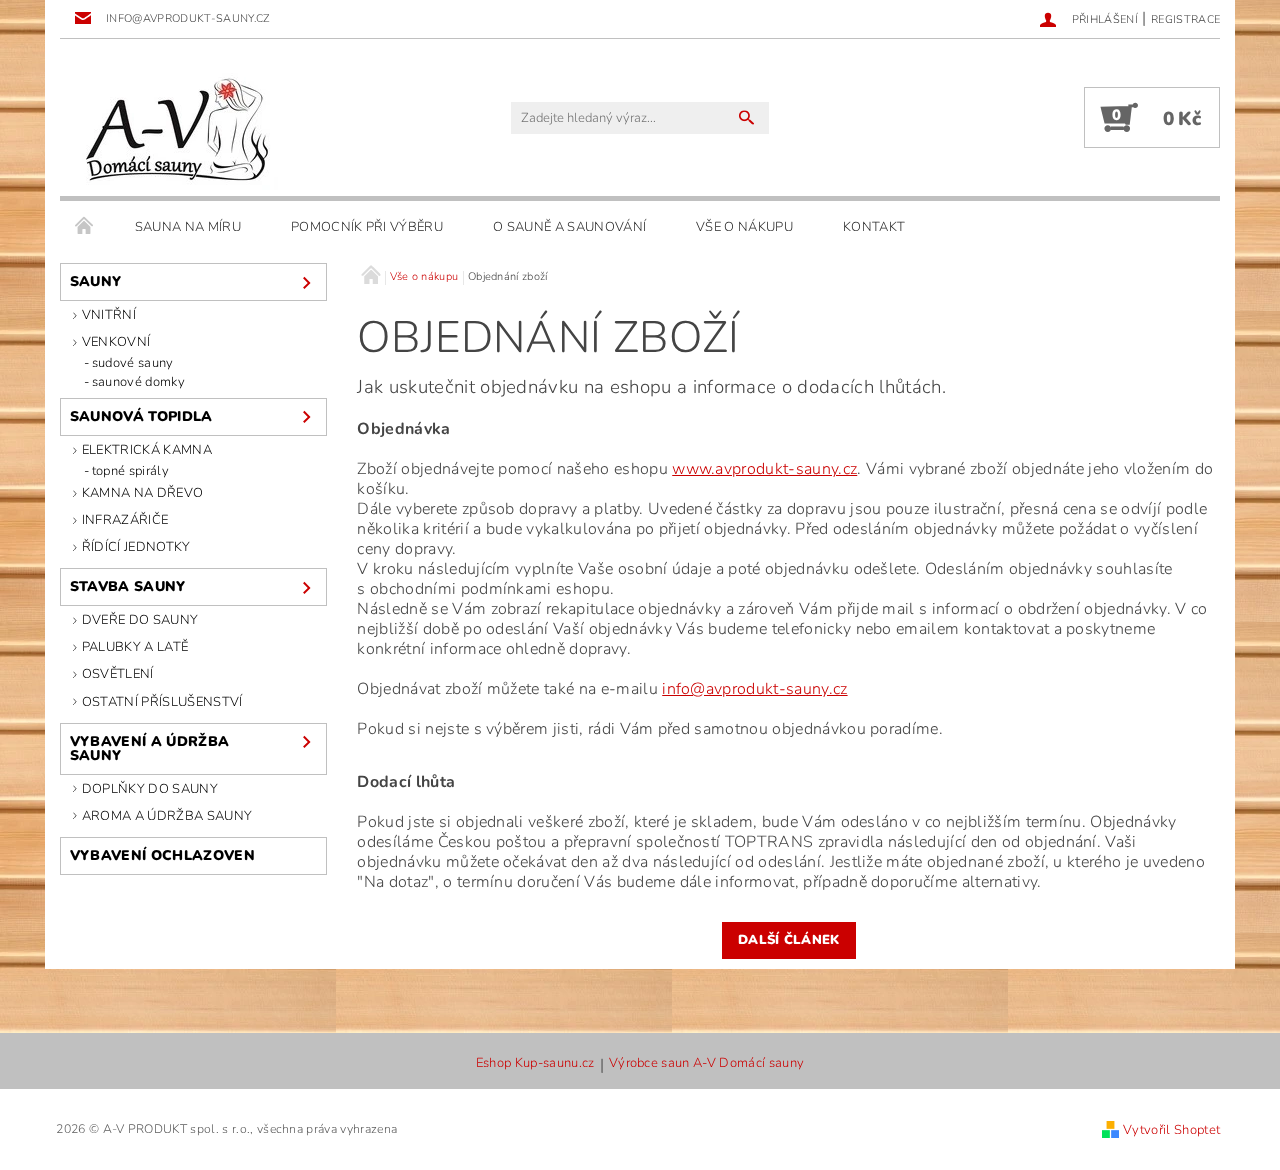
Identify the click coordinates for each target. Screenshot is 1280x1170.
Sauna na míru (188, 227)
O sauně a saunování (569, 227)
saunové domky (138, 382)
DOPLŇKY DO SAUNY (150, 789)
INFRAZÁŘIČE (125, 520)
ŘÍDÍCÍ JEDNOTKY (136, 547)
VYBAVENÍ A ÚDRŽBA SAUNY (149, 748)
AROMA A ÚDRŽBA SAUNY (167, 816)
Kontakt (874, 227)
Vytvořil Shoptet (1171, 1130)
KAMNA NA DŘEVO (142, 493)
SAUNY (96, 281)
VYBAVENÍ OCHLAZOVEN (162, 855)
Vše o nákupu (744, 227)
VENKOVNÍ (116, 342)
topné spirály (130, 471)
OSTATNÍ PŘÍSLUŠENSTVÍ (162, 702)
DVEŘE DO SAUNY (140, 620)
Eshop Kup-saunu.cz (535, 1064)
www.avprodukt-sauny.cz (764, 469)
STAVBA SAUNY (128, 586)
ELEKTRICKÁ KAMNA (147, 450)
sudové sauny (133, 363)
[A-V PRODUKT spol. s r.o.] (174, 127)
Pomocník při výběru (367, 227)
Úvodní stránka (85, 227)
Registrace (1185, 19)
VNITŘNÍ (109, 315)
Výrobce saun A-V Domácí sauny (706, 1064)
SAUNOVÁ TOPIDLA (141, 416)
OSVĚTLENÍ (118, 674)
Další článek (789, 940)
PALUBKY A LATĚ (135, 647)
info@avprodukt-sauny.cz (754, 689)
